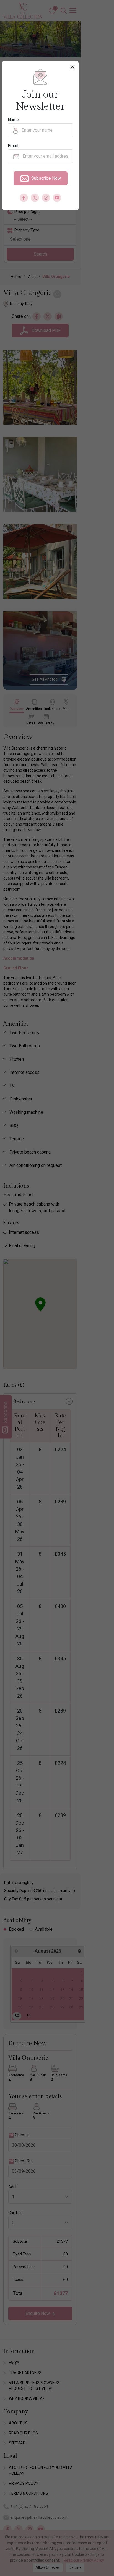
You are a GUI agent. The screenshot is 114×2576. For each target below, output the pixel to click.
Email (13, 146)
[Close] (72, 67)
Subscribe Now (46, 178)
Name (13, 120)
